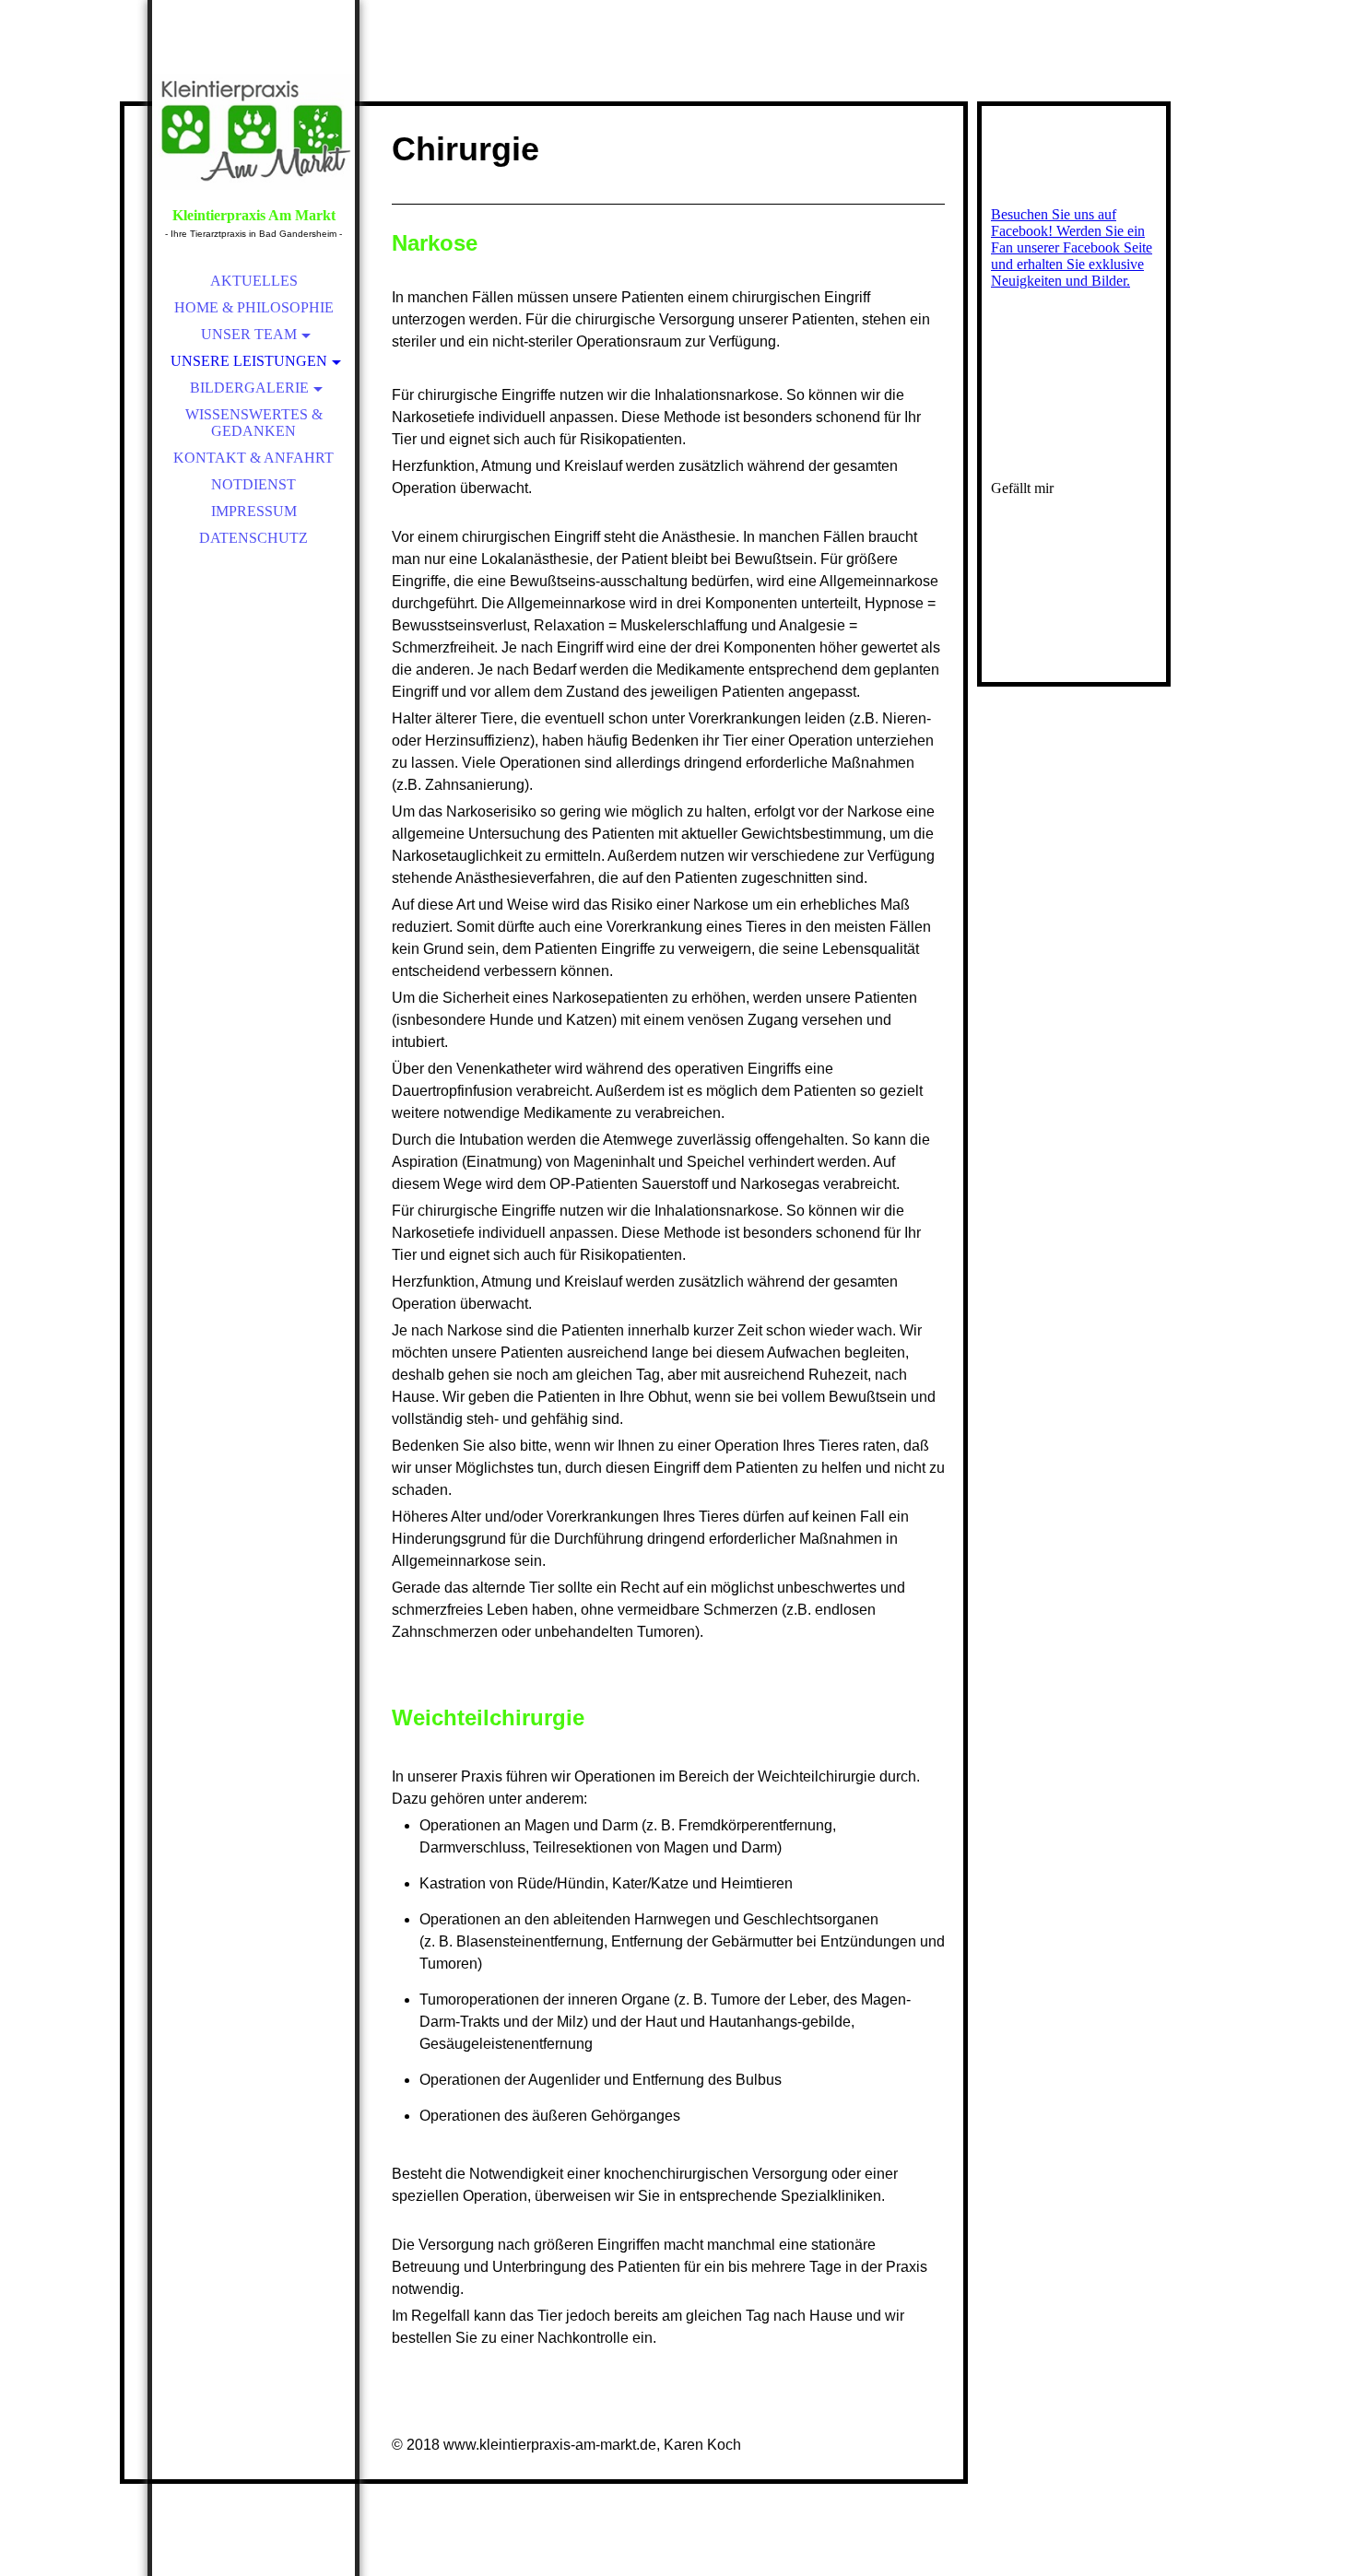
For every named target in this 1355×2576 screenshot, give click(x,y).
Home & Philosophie (254, 307)
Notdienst (253, 484)
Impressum (254, 511)
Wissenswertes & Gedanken (254, 423)
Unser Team (249, 334)
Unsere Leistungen (249, 361)
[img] (253, 129)
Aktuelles (254, 281)
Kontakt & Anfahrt (253, 458)
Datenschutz (253, 538)
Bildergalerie (249, 388)
